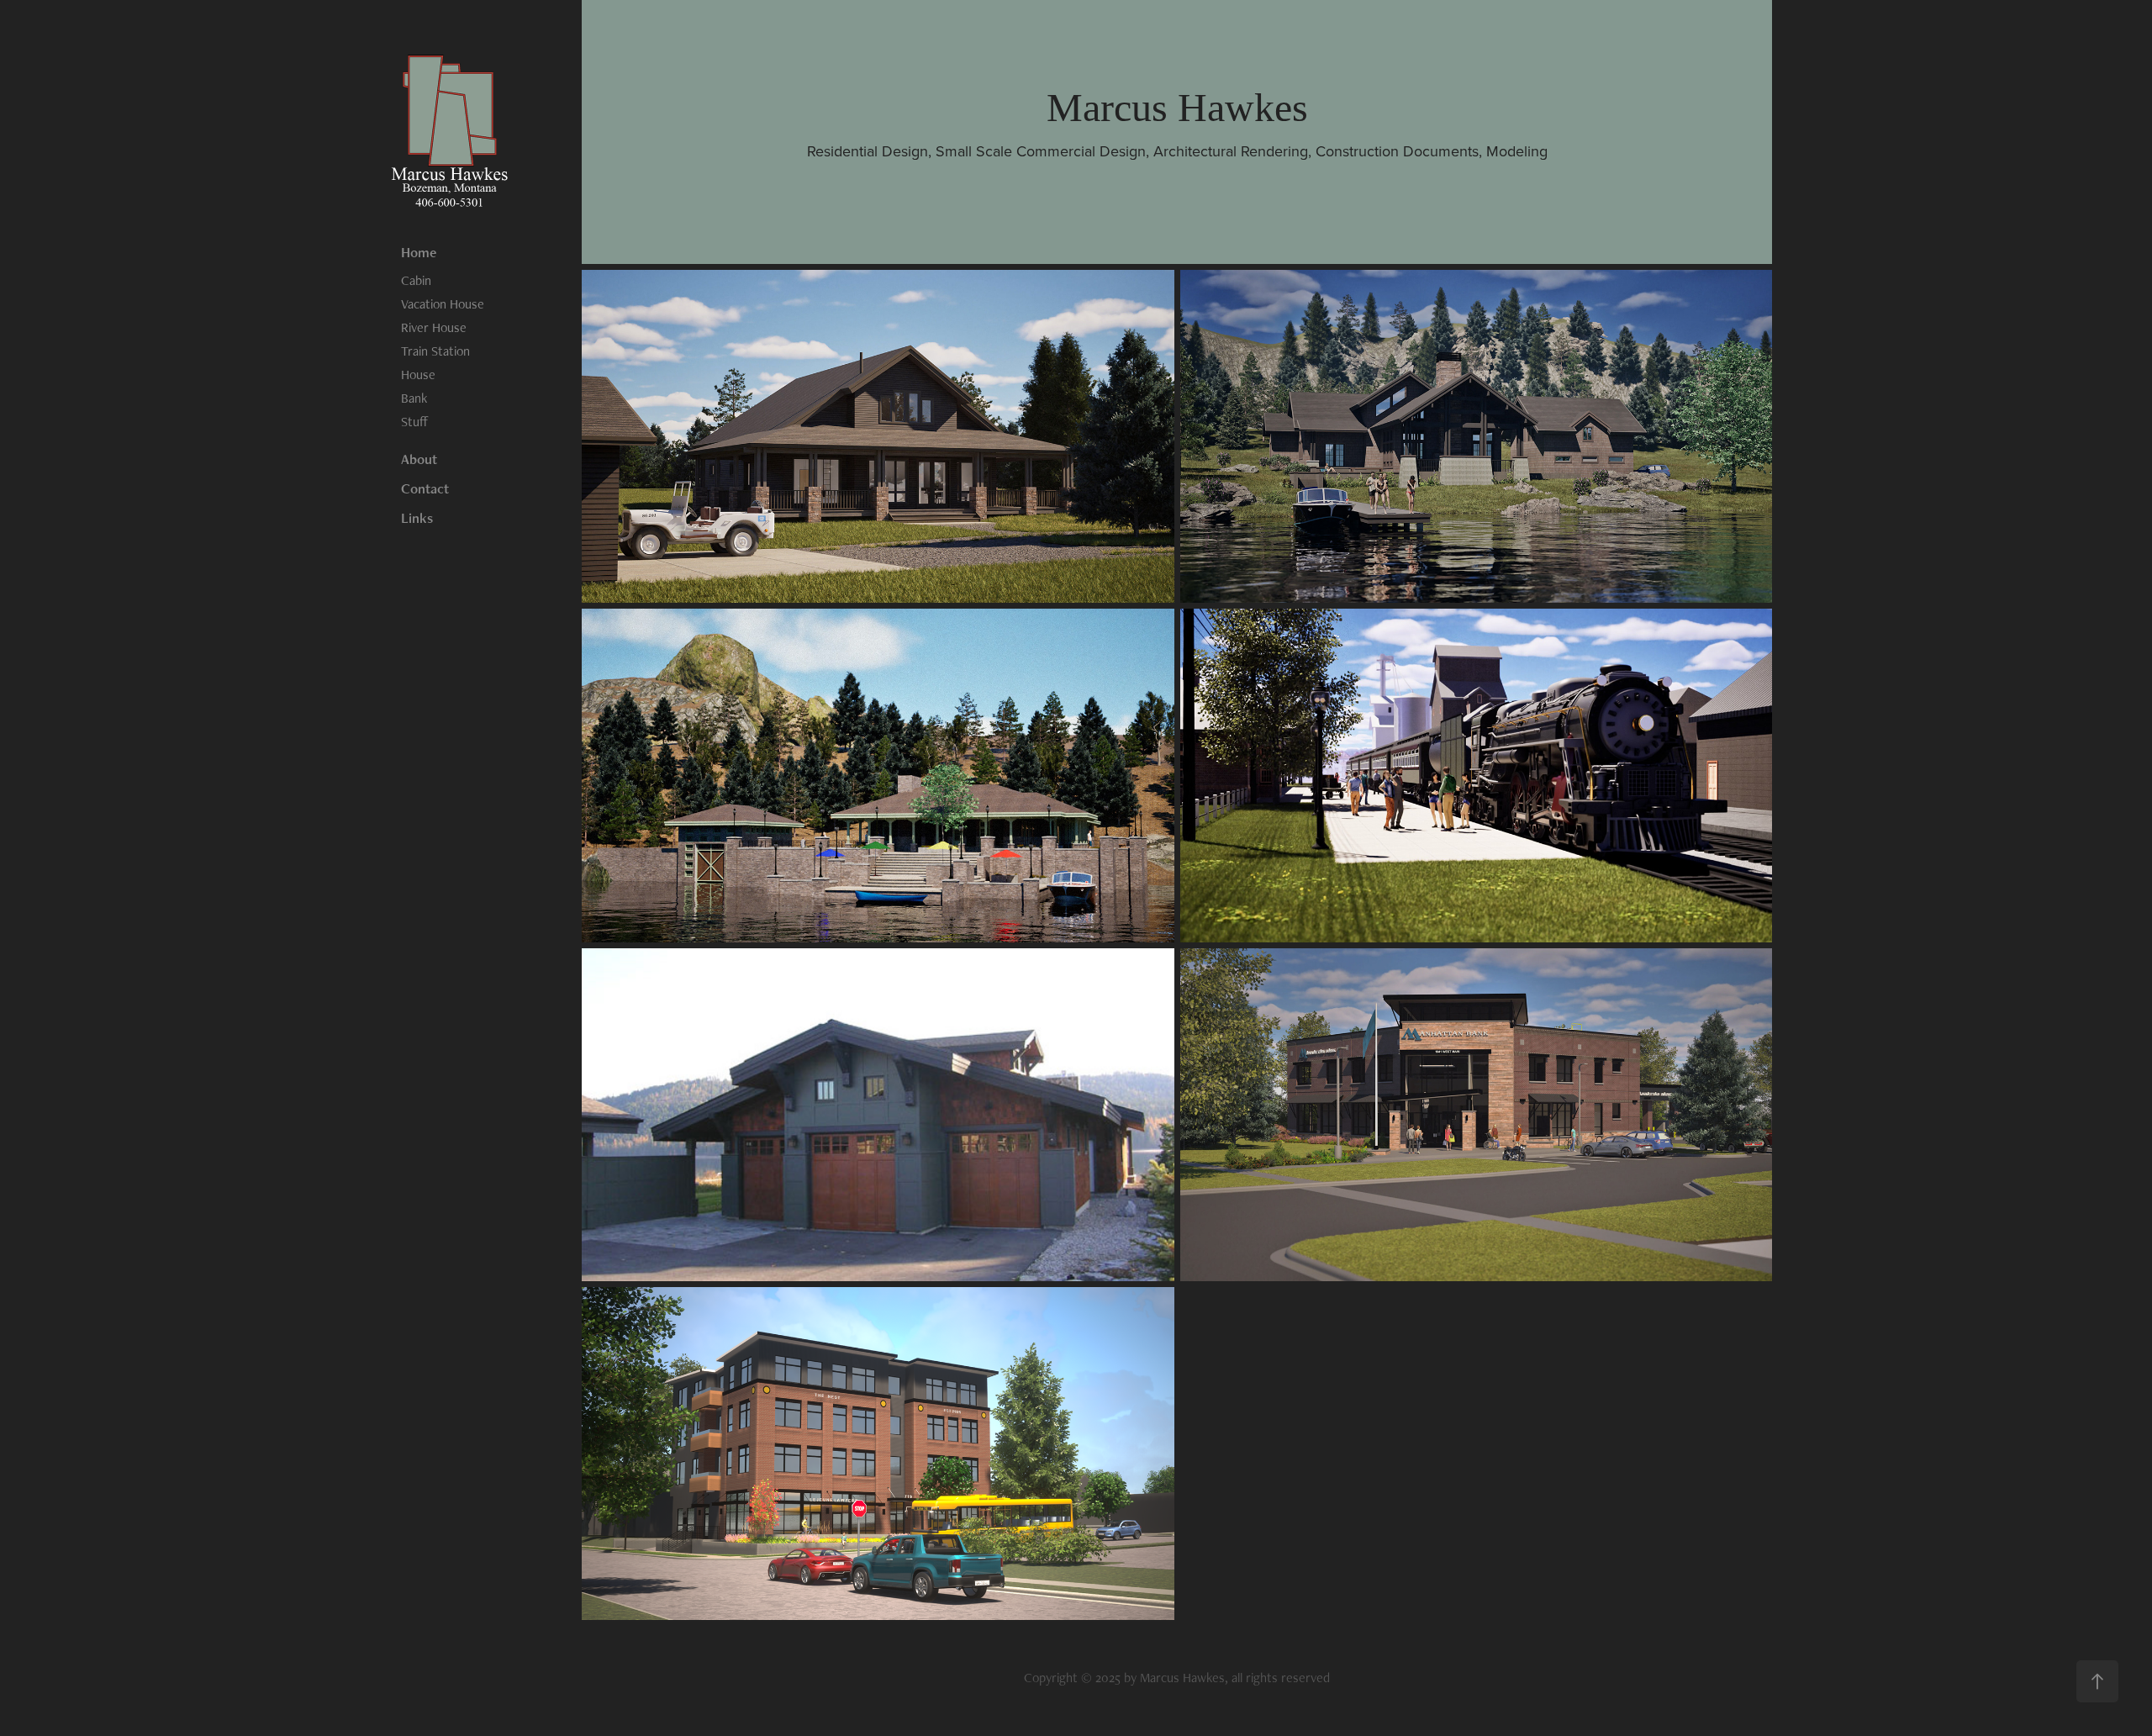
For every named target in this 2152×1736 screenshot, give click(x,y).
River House (434, 327)
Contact (425, 488)
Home (419, 252)
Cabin (416, 280)
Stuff (415, 422)
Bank (414, 398)
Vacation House (443, 304)
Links (417, 518)
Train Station (435, 351)
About (419, 459)
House (418, 375)
